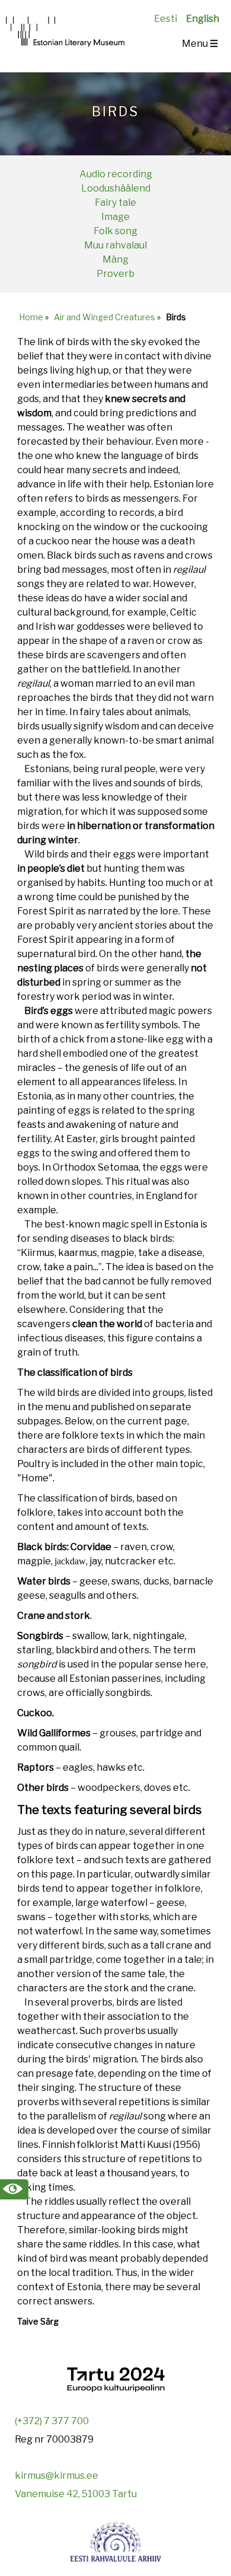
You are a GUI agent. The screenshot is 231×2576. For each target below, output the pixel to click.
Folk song (115, 231)
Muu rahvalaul (115, 245)
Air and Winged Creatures (105, 317)
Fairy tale (115, 203)
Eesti (166, 19)
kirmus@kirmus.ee (57, 2475)
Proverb (115, 274)
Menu (200, 44)
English (203, 19)
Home (31, 317)
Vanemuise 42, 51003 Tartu (76, 2494)
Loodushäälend (116, 188)
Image (115, 217)
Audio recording (116, 174)
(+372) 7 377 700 (52, 2421)
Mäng (115, 259)
